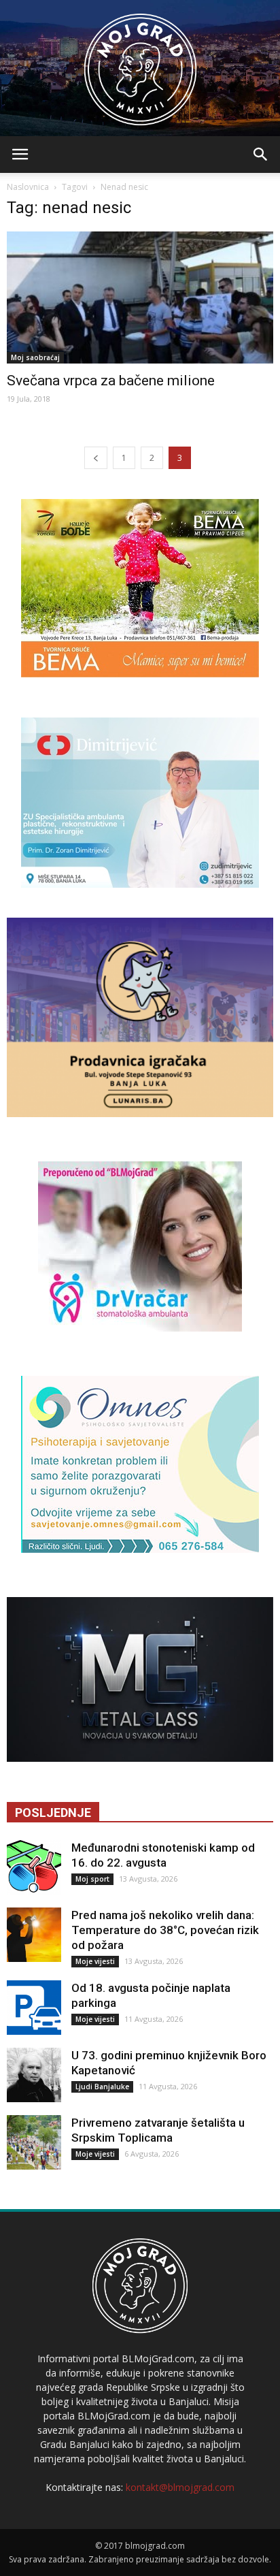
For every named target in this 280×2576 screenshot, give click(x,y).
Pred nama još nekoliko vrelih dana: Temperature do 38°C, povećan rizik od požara (165, 1930)
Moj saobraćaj (35, 357)
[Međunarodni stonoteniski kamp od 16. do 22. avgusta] (34, 1867)
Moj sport (92, 1879)
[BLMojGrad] (140, 63)
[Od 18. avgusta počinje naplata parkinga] (34, 2008)
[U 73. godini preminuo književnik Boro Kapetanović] (34, 2075)
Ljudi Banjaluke (102, 2087)
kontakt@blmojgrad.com (180, 2487)
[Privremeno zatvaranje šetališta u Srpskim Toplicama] (34, 2142)
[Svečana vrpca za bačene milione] (140, 297)
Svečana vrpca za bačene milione (111, 381)
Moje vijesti (95, 1961)
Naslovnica (28, 187)
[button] (261, 155)
